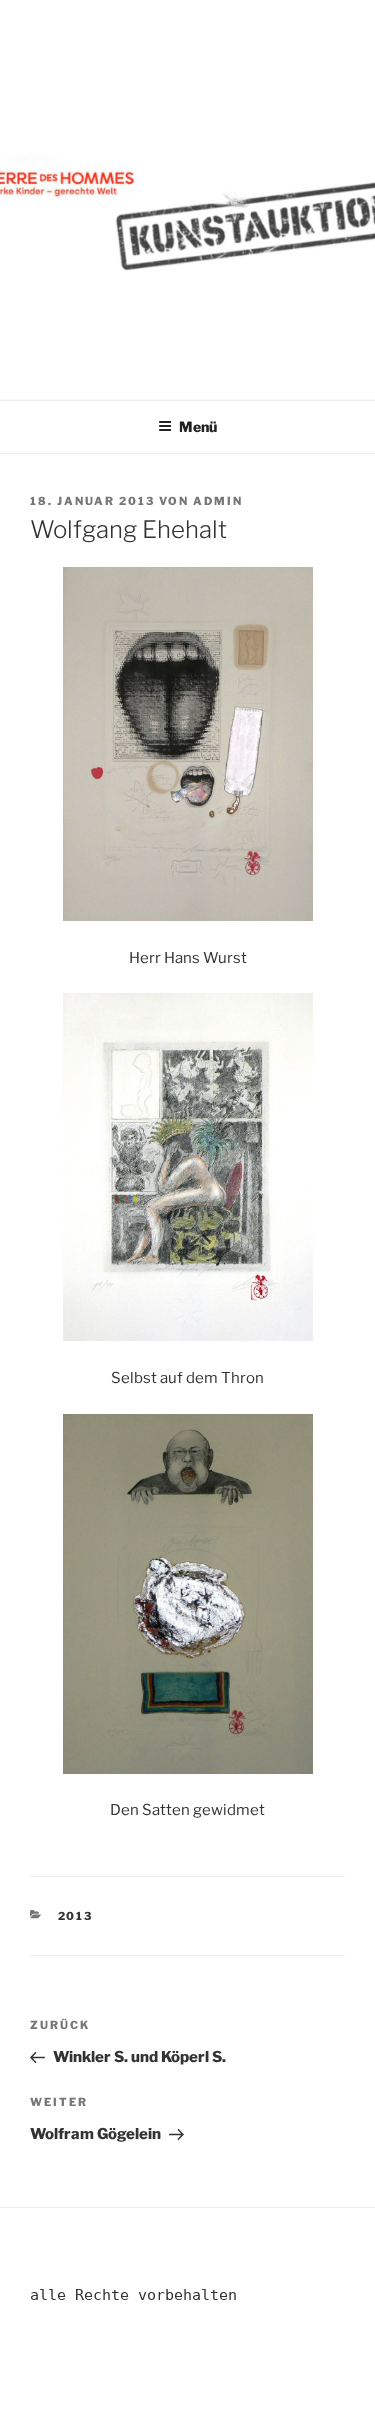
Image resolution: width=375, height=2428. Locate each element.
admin (218, 501)
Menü (198, 426)
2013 (76, 1916)
